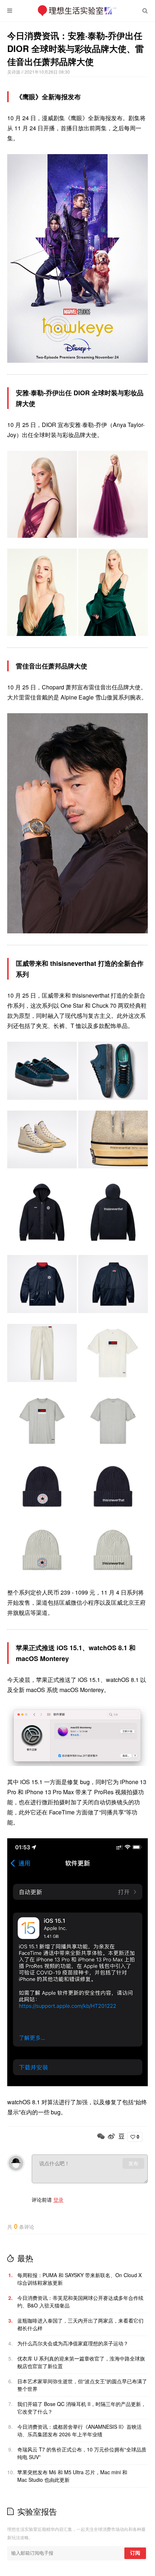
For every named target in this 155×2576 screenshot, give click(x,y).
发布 (133, 2163)
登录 (58, 2200)
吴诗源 (14, 72)
